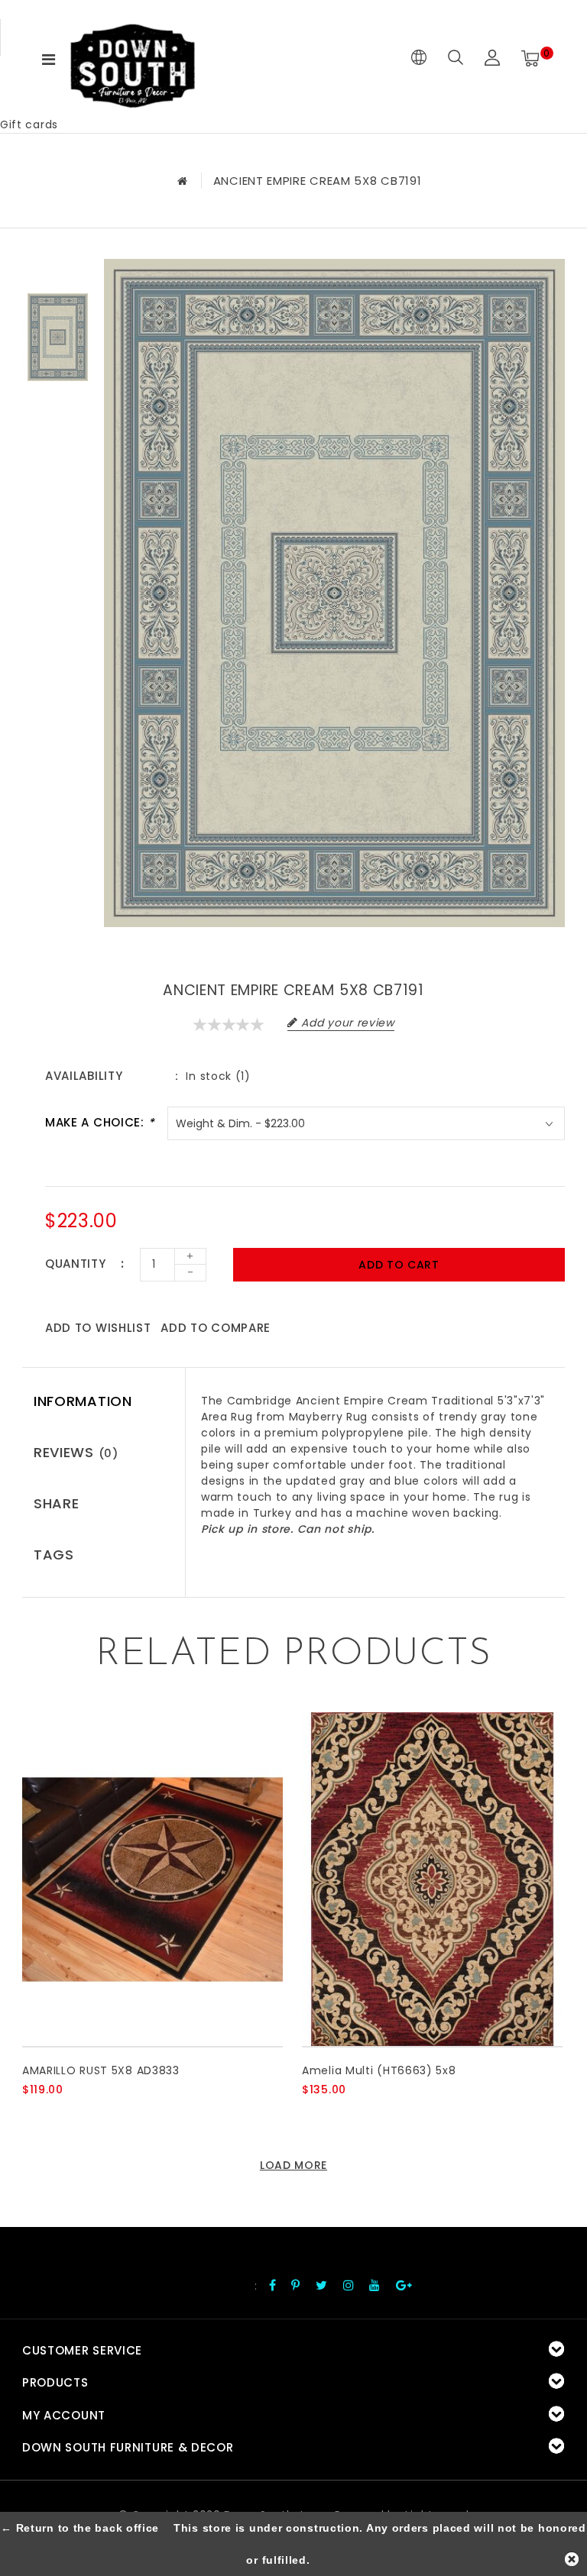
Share (57, 1503)
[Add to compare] (107, 2115)
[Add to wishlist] (70, 2115)
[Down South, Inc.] (132, 58)
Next (57, 404)
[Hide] (572, 2559)
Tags (54, 1555)
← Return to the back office (80, 2528)
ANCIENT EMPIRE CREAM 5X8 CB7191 (318, 181)
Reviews (76, 1452)
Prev (57, 270)
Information (83, 1401)
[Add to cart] (32, 2115)
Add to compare (216, 1328)
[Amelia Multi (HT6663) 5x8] (432, 1879)
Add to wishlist (98, 1328)
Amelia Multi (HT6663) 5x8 (379, 2070)
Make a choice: (100, 1122)
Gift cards (29, 124)
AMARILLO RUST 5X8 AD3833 (101, 2070)
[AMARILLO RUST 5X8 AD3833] (152, 1879)
